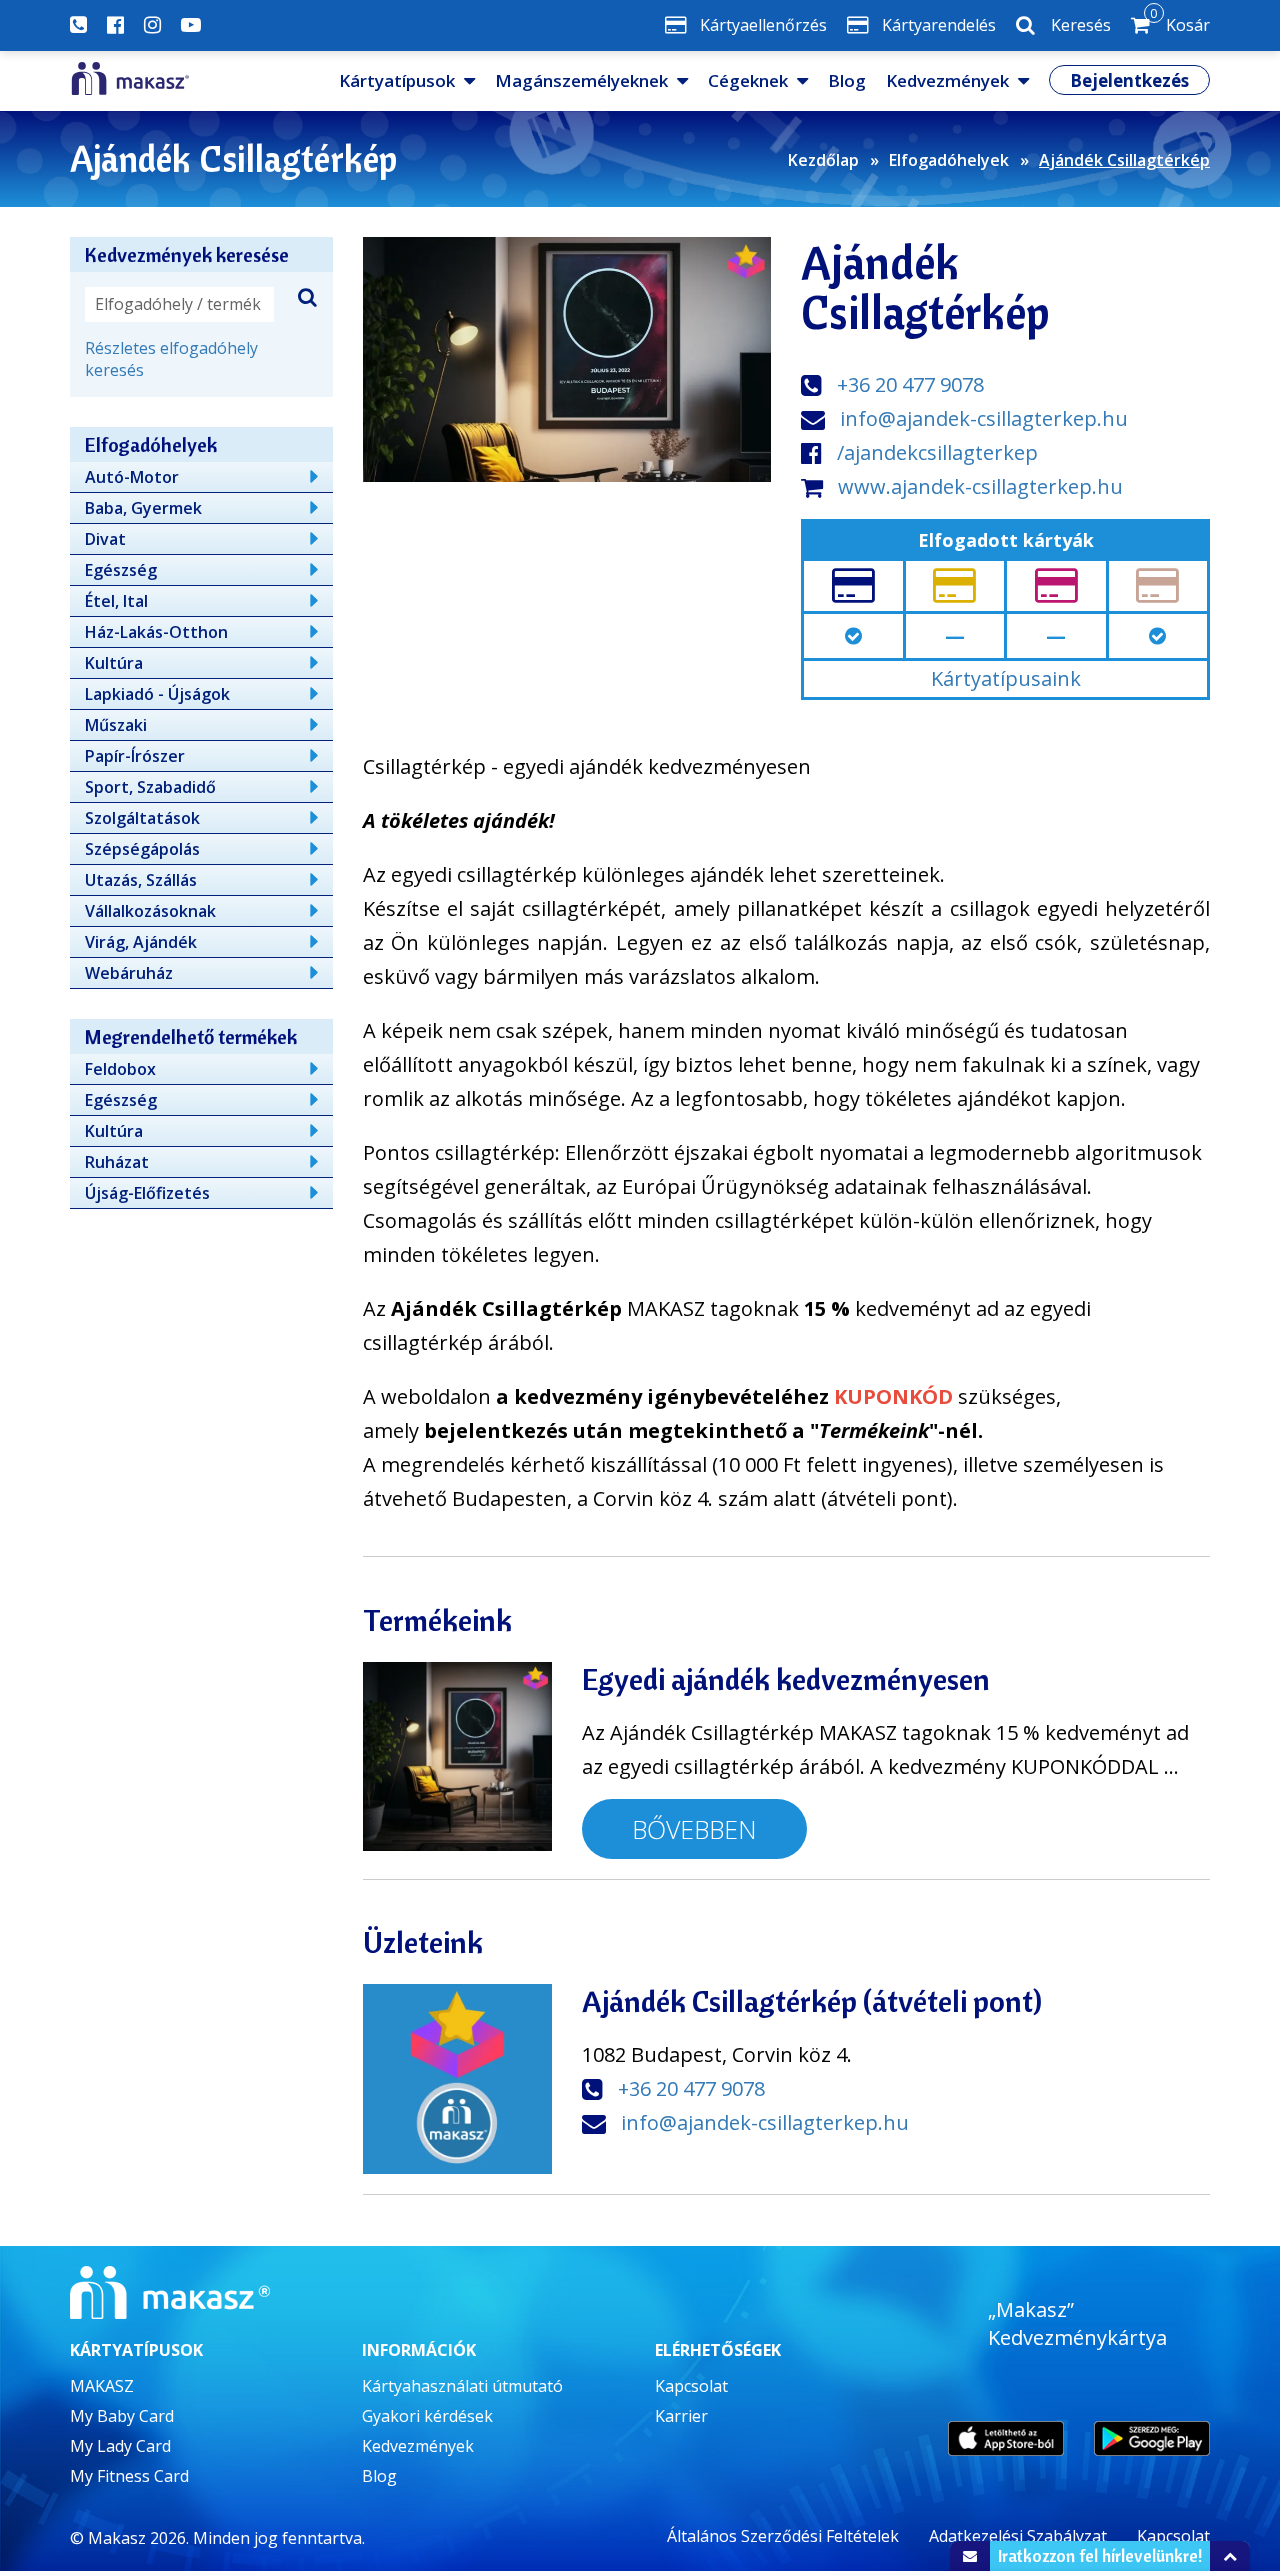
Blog (847, 80)
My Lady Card (120, 2446)
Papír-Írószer (135, 756)
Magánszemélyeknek (581, 80)
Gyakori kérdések (427, 2416)
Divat (105, 539)
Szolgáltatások (142, 818)
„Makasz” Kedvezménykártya (1077, 2323)
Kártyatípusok (397, 80)
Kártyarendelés (939, 25)
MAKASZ (102, 2386)
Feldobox (120, 1069)
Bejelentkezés (1129, 80)
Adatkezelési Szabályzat (1018, 2536)
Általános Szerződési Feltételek (783, 2536)
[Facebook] (115, 25)
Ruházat (117, 1162)
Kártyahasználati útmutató (462, 2386)
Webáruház (129, 973)
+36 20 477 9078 (910, 384)
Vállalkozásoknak (150, 911)
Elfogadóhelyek (949, 160)
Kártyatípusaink (1006, 678)
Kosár (1180, 21)
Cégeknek (748, 80)
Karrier (681, 2416)
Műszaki (116, 725)
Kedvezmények (947, 80)
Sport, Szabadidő (150, 787)
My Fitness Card (129, 2476)
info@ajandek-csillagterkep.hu (984, 418)
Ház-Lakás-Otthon (156, 632)
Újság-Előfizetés (147, 1193)
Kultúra (114, 663)
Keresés (1081, 25)
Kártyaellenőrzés (763, 25)
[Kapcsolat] (78, 25)
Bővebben (694, 1829)
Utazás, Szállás (141, 880)
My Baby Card (122, 2416)
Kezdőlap (823, 160)
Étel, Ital (116, 601)
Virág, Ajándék (141, 942)
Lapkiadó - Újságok (157, 694)
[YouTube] (191, 25)
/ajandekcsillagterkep (937, 452)
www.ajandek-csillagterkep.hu (980, 486)
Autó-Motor (132, 477)
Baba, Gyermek (143, 508)
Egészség (121, 570)
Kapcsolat (691, 2386)
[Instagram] (152, 25)
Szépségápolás (142, 849)
